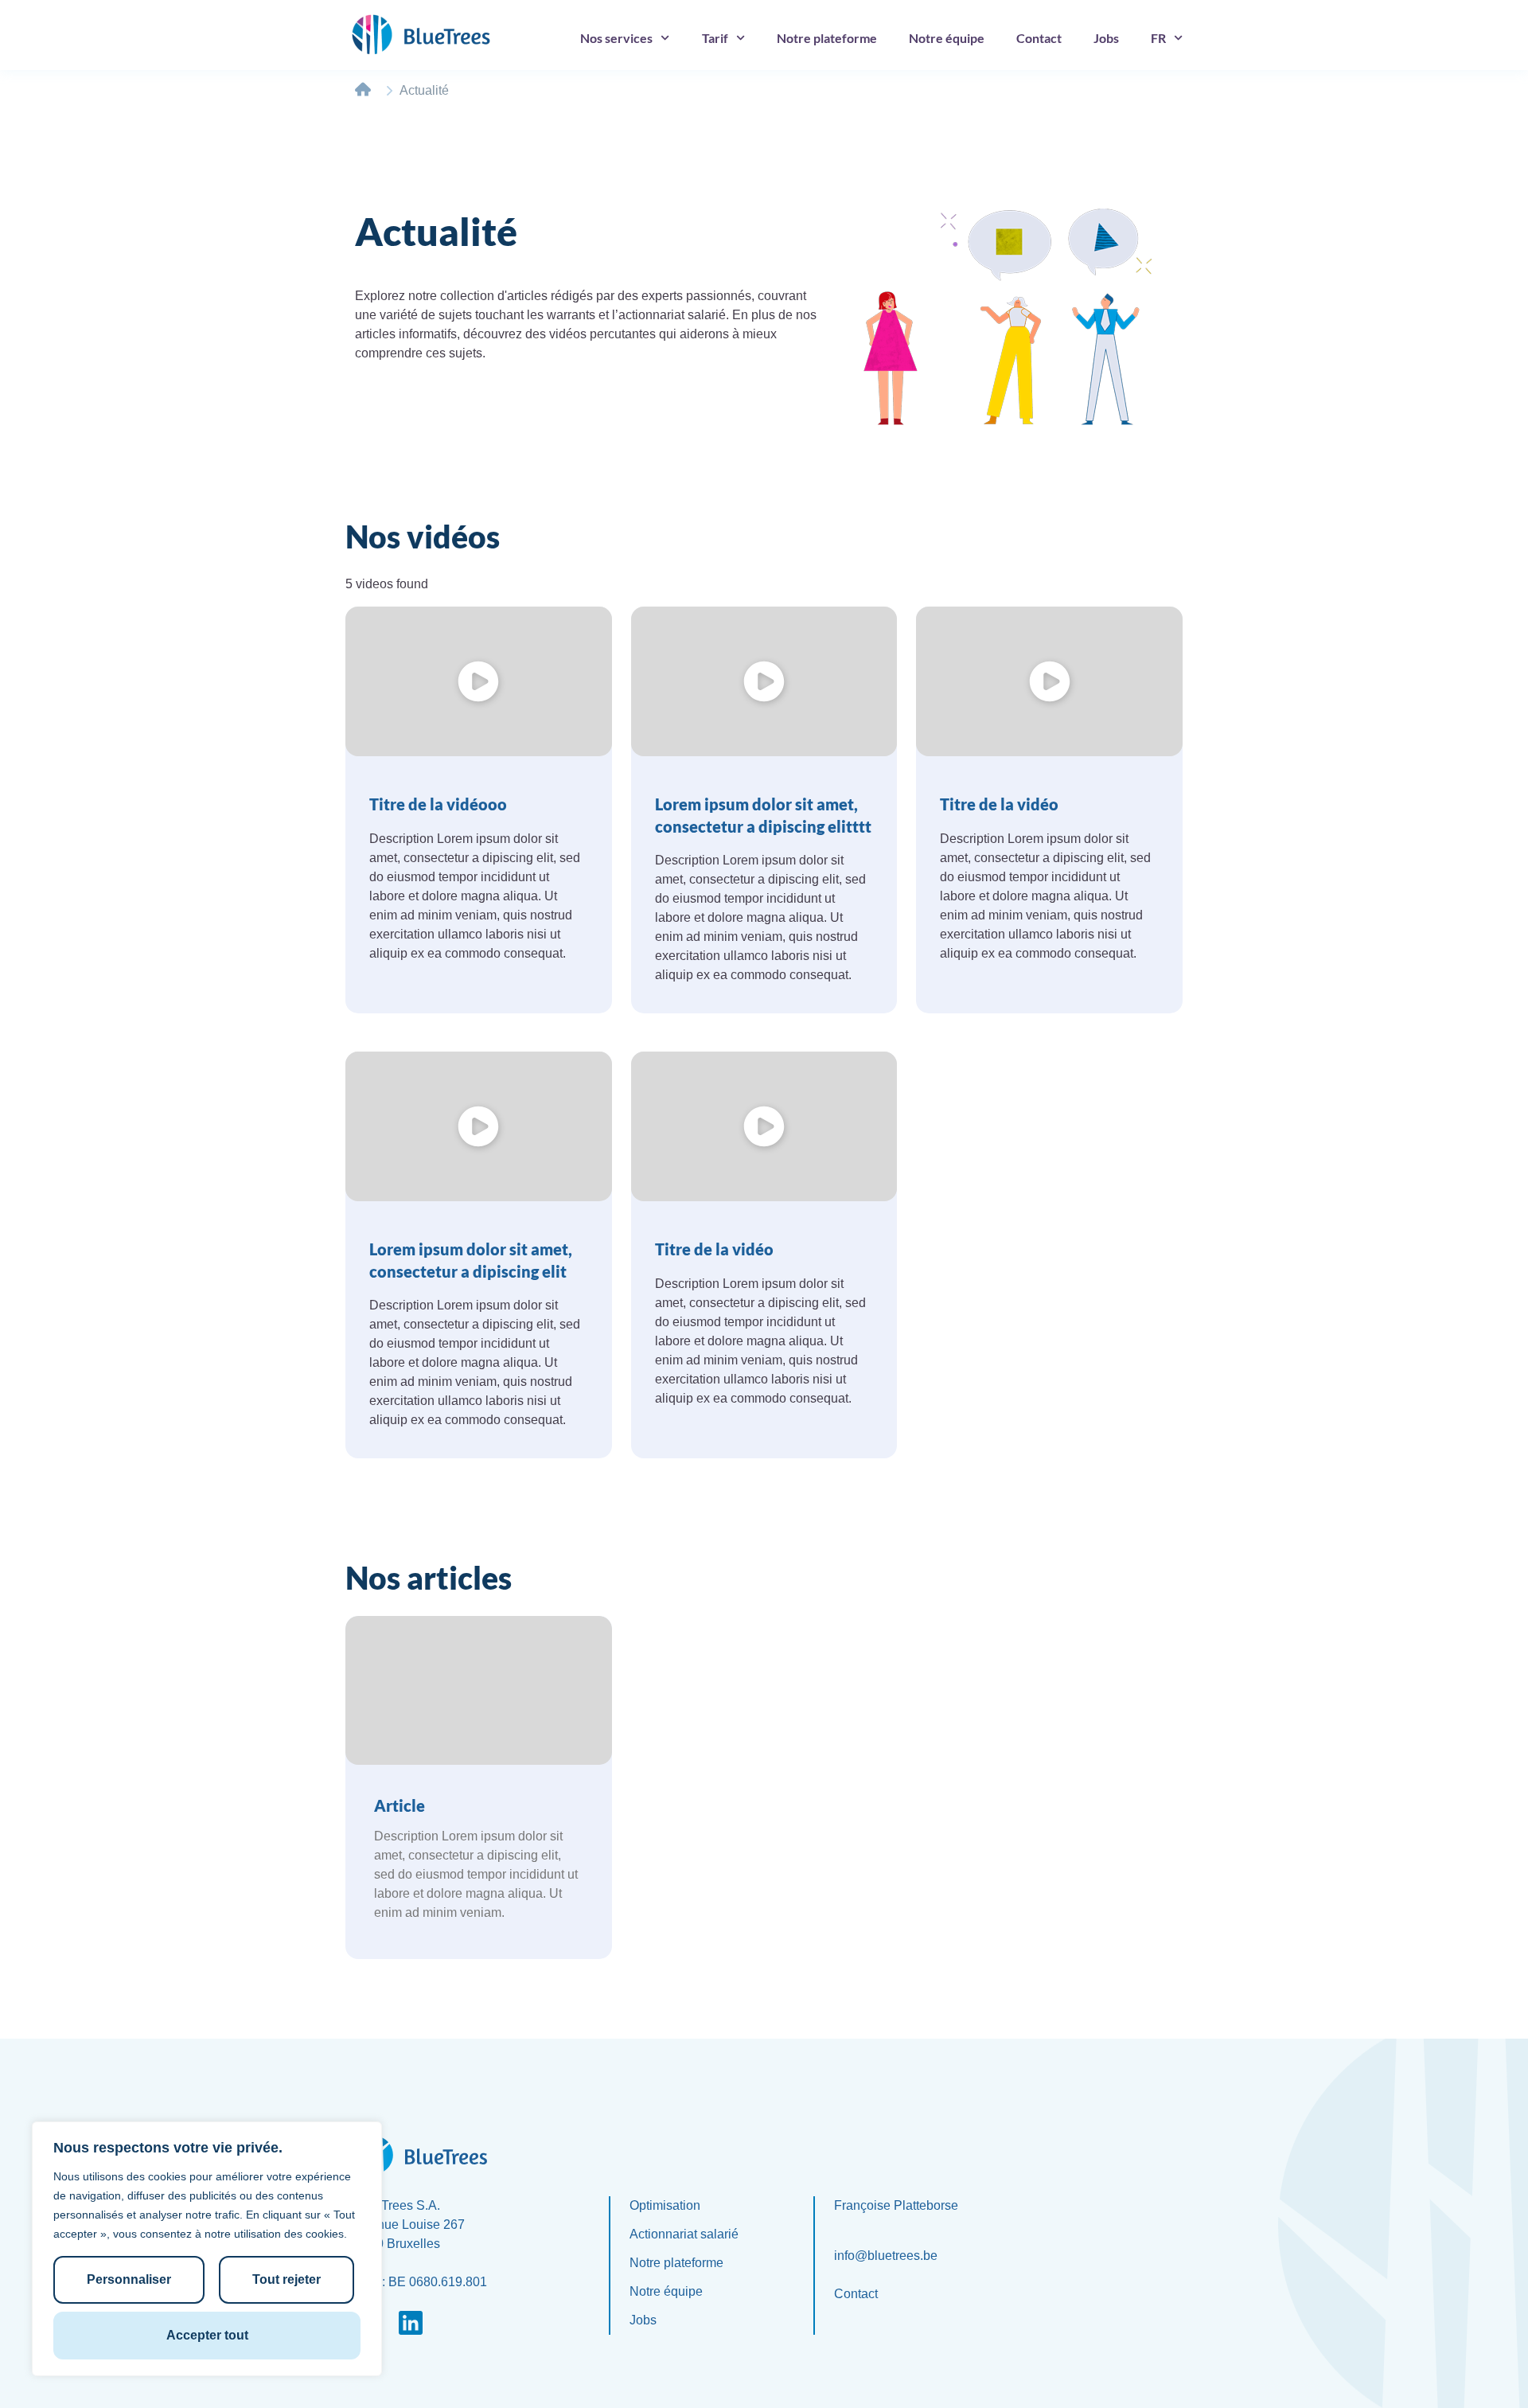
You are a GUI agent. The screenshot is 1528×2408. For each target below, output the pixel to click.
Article (400, 1805)
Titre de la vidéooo (438, 804)
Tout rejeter (286, 2279)
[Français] (1167, 38)
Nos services (616, 38)
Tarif (715, 38)
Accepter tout (207, 2335)
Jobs (1106, 38)
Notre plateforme (827, 38)
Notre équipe (947, 38)
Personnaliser (129, 2279)
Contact (1039, 38)
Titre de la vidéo (999, 804)
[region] (207, 2249)
